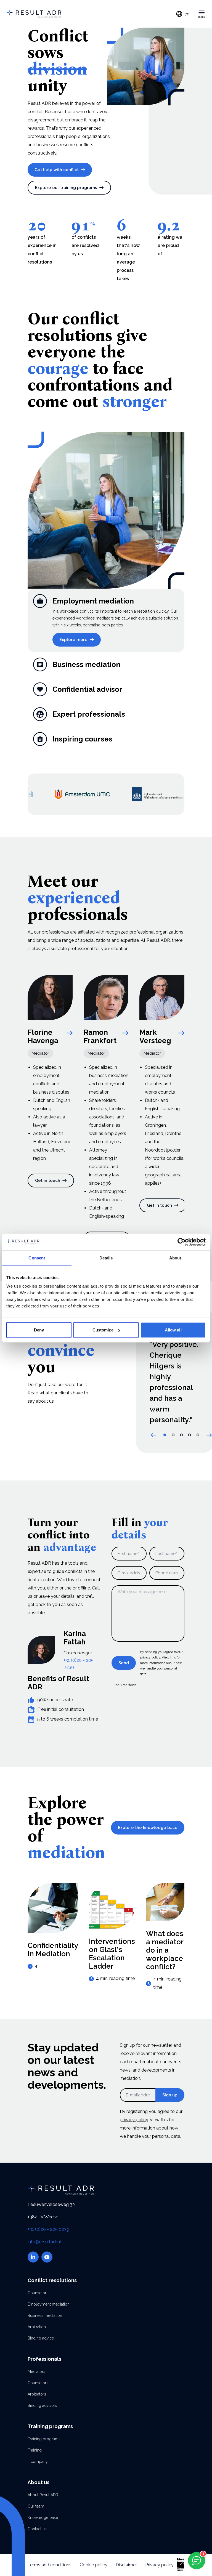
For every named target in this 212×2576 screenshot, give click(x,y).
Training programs (44, 2439)
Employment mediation (49, 2304)
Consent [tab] (37, 1258)
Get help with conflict (57, 170)
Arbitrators (37, 2394)
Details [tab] (106, 1258)
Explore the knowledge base (148, 1828)
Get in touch (48, 1181)
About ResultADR (43, 2495)
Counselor (37, 2293)
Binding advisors (42, 2405)
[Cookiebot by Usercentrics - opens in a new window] (181, 1242)
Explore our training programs (66, 188)
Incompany (38, 2461)
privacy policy (150, 1657)
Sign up (170, 2095)
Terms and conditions (50, 2565)
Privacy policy (159, 2565)
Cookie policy (94, 2565)
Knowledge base (43, 2517)
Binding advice (41, 2338)
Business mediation (45, 2316)
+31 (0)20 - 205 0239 (48, 2229)
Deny (39, 1330)
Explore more (73, 640)
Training (35, 2450)
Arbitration (37, 2327)
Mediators (36, 2372)
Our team (36, 2506)
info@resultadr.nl (44, 2242)
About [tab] (175, 1258)
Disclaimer (126, 2565)
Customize (103, 1330)
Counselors (38, 2383)
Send (124, 1663)
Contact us (37, 2529)
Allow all (173, 1330)
